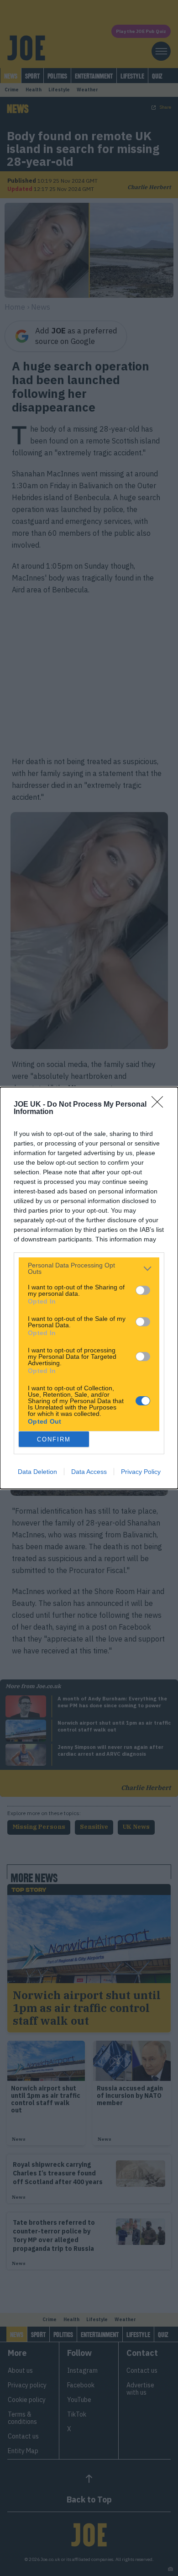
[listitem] (89, 1268)
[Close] (160, 1105)
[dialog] (89, 1288)
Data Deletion (37, 1472)
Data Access (89, 1472)
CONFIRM (54, 1439)
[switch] (143, 1290)
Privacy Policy (141, 1472)
